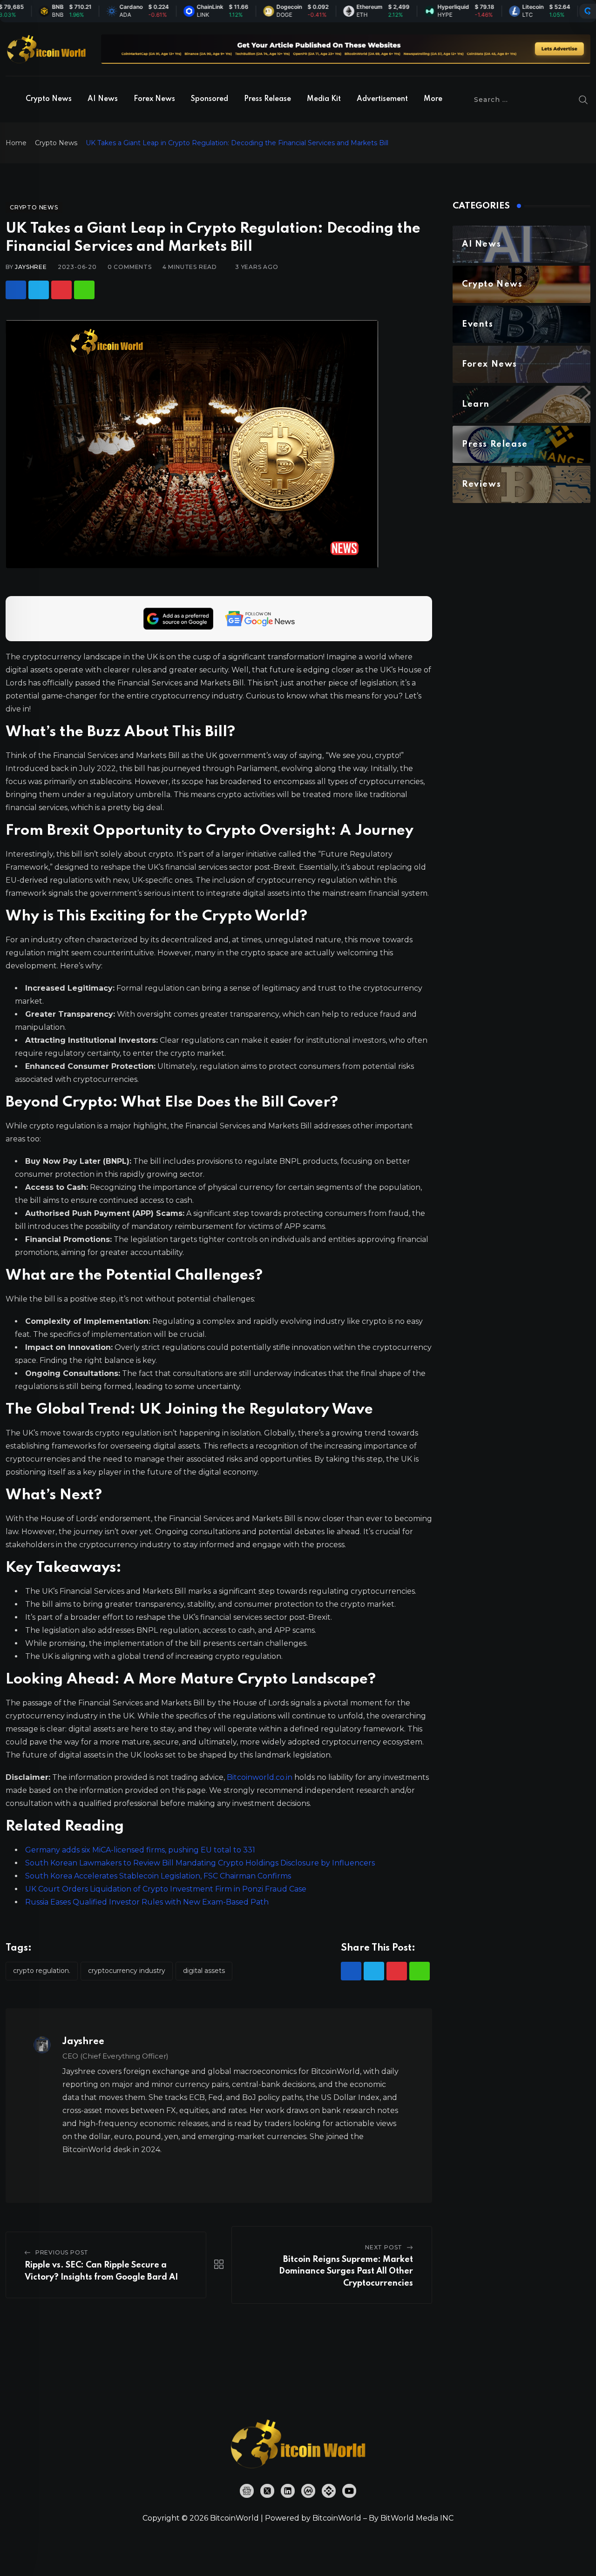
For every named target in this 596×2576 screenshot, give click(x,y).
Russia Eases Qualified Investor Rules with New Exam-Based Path (147, 1902)
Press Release (268, 99)
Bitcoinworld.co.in (261, 1777)
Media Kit (324, 99)
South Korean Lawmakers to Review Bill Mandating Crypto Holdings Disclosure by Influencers (200, 1863)
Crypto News (49, 99)
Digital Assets (204, 1971)
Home (16, 143)
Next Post (384, 2247)
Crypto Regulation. (42, 1971)
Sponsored (210, 99)
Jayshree (31, 267)
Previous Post (62, 2252)
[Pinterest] (61, 290)
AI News (103, 99)
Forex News (154, 99)
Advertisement (382, 99)
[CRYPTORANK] (588, 11)
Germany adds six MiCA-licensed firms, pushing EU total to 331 (140, 1850)
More (433, 99)
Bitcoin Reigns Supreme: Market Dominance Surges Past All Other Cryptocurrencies (346, 2271)
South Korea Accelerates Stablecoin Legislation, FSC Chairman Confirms (158, 1876)
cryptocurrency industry (127, 1971)
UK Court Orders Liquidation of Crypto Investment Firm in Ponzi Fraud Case (166, 1889)
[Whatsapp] (84, 290)
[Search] (583, 100)
